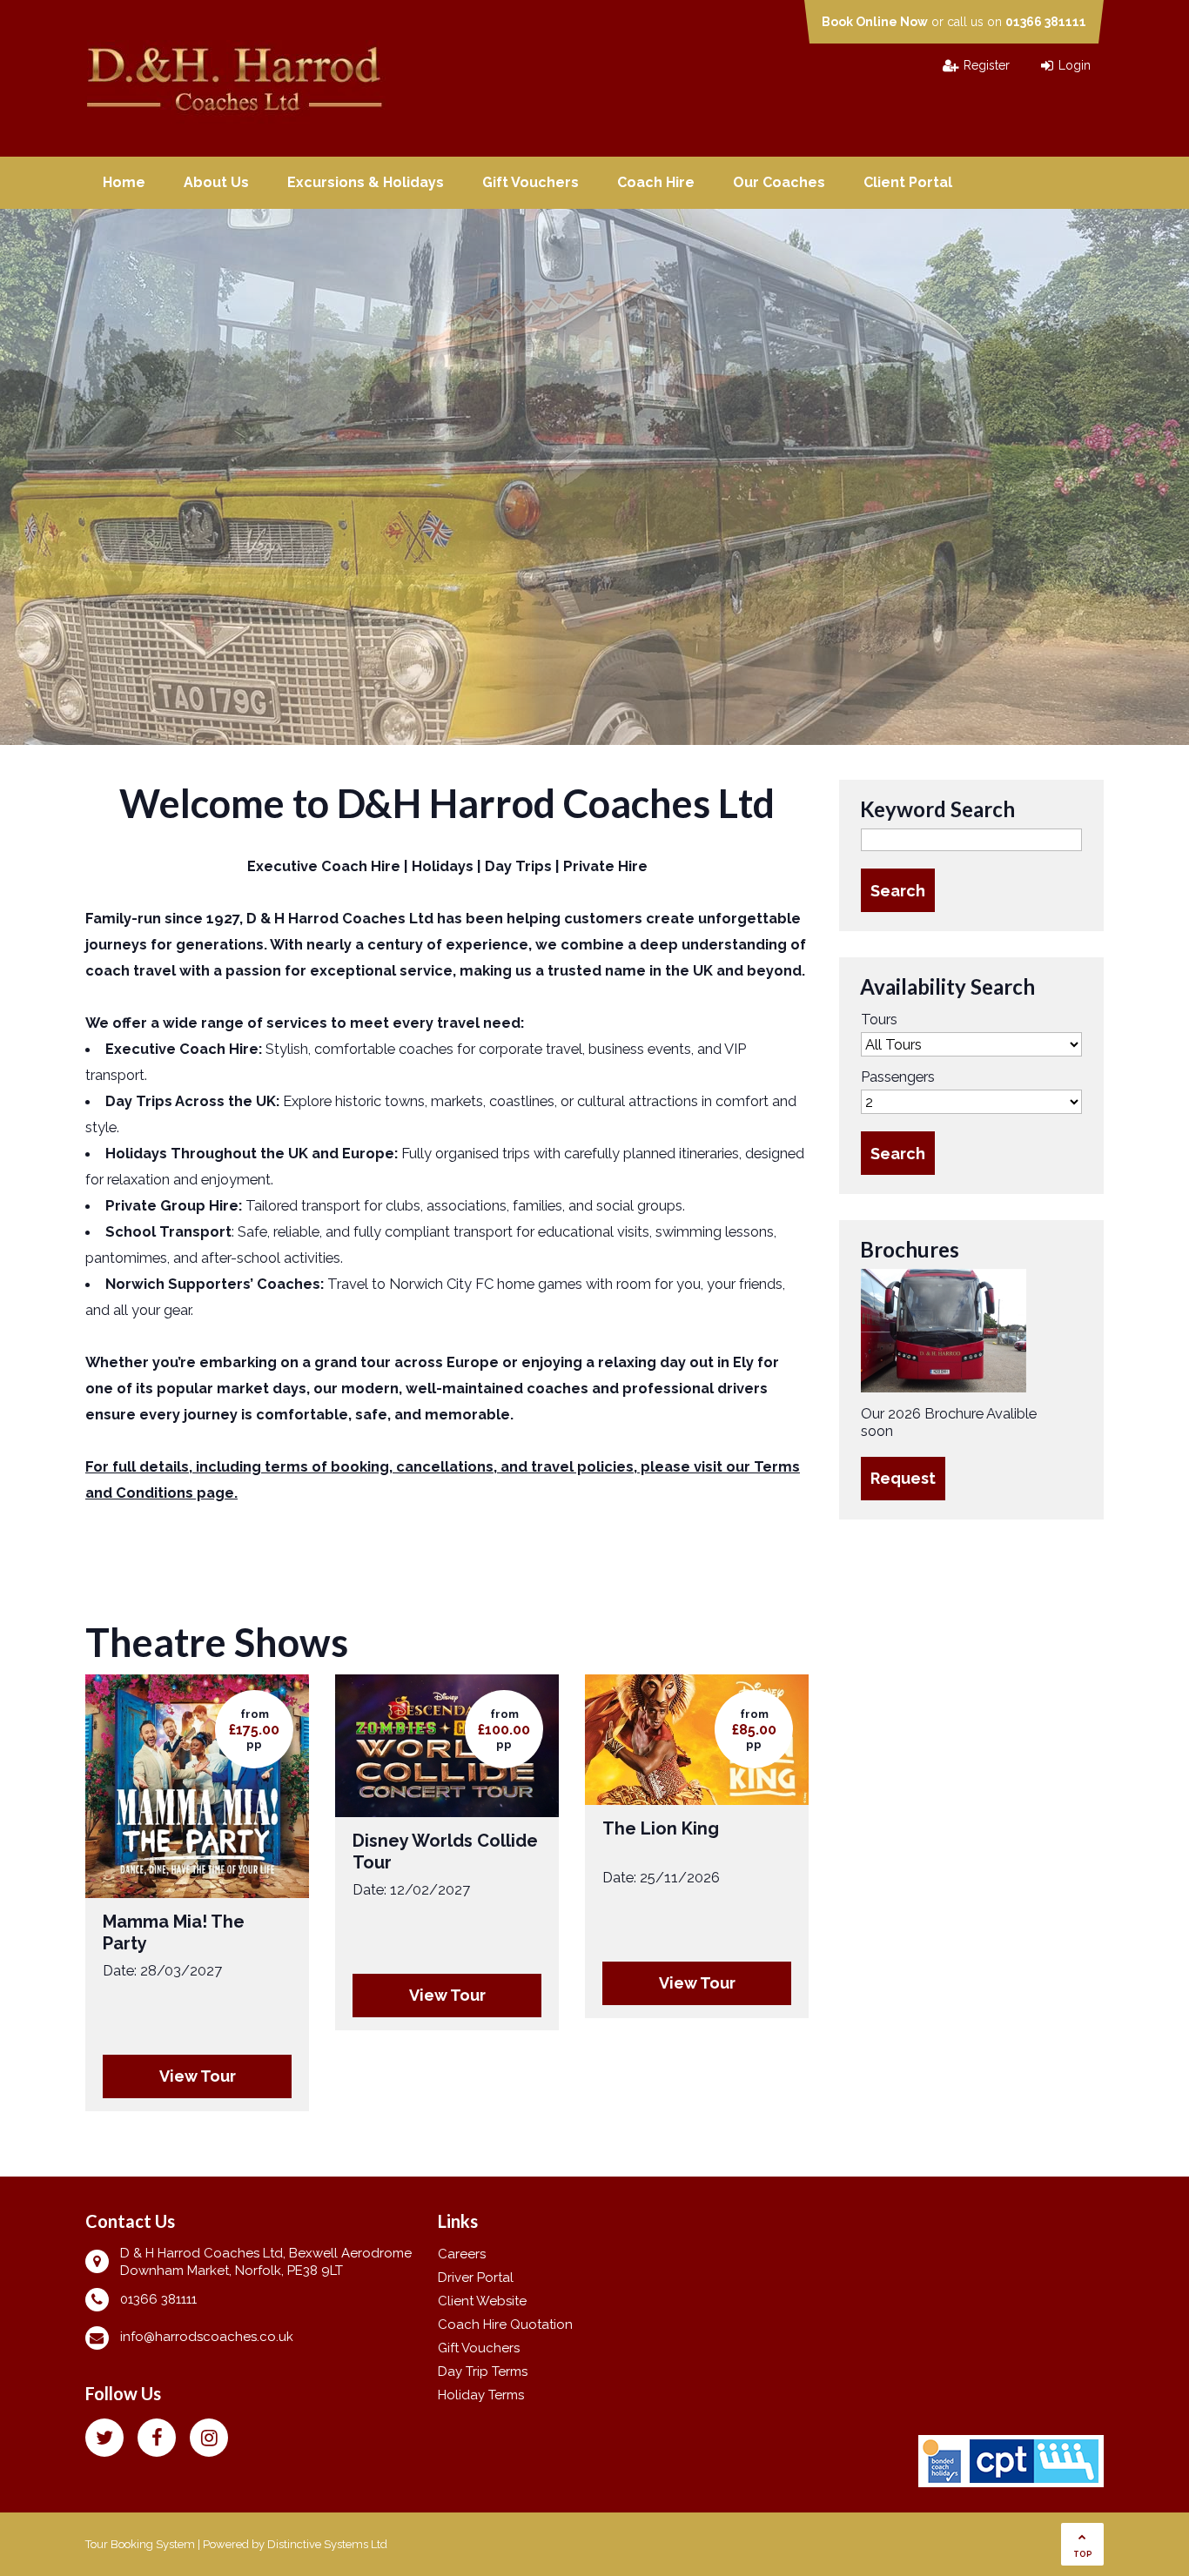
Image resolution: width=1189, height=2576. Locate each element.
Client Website (482, 2301)
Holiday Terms (481, 2395)
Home (124, 182)
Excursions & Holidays (366, 182)
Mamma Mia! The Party (174, 1932)
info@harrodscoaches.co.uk (207, 2337)
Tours (879, 1019)
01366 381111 (1046, 22)
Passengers (898, 1077)
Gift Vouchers (531, 182)
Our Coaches (779, 182)
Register (987, 65)
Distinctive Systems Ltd (327, 2544)
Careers (462, 2254)
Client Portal (908, 182)
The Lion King (661, 1828)
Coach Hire (656, 182)
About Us (216, 182)
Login (1075, 65)
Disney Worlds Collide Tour (445, 1851)
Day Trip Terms (483, 2371)
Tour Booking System (140, 2544)
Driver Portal (476, 2277)
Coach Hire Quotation (505, 2324)
